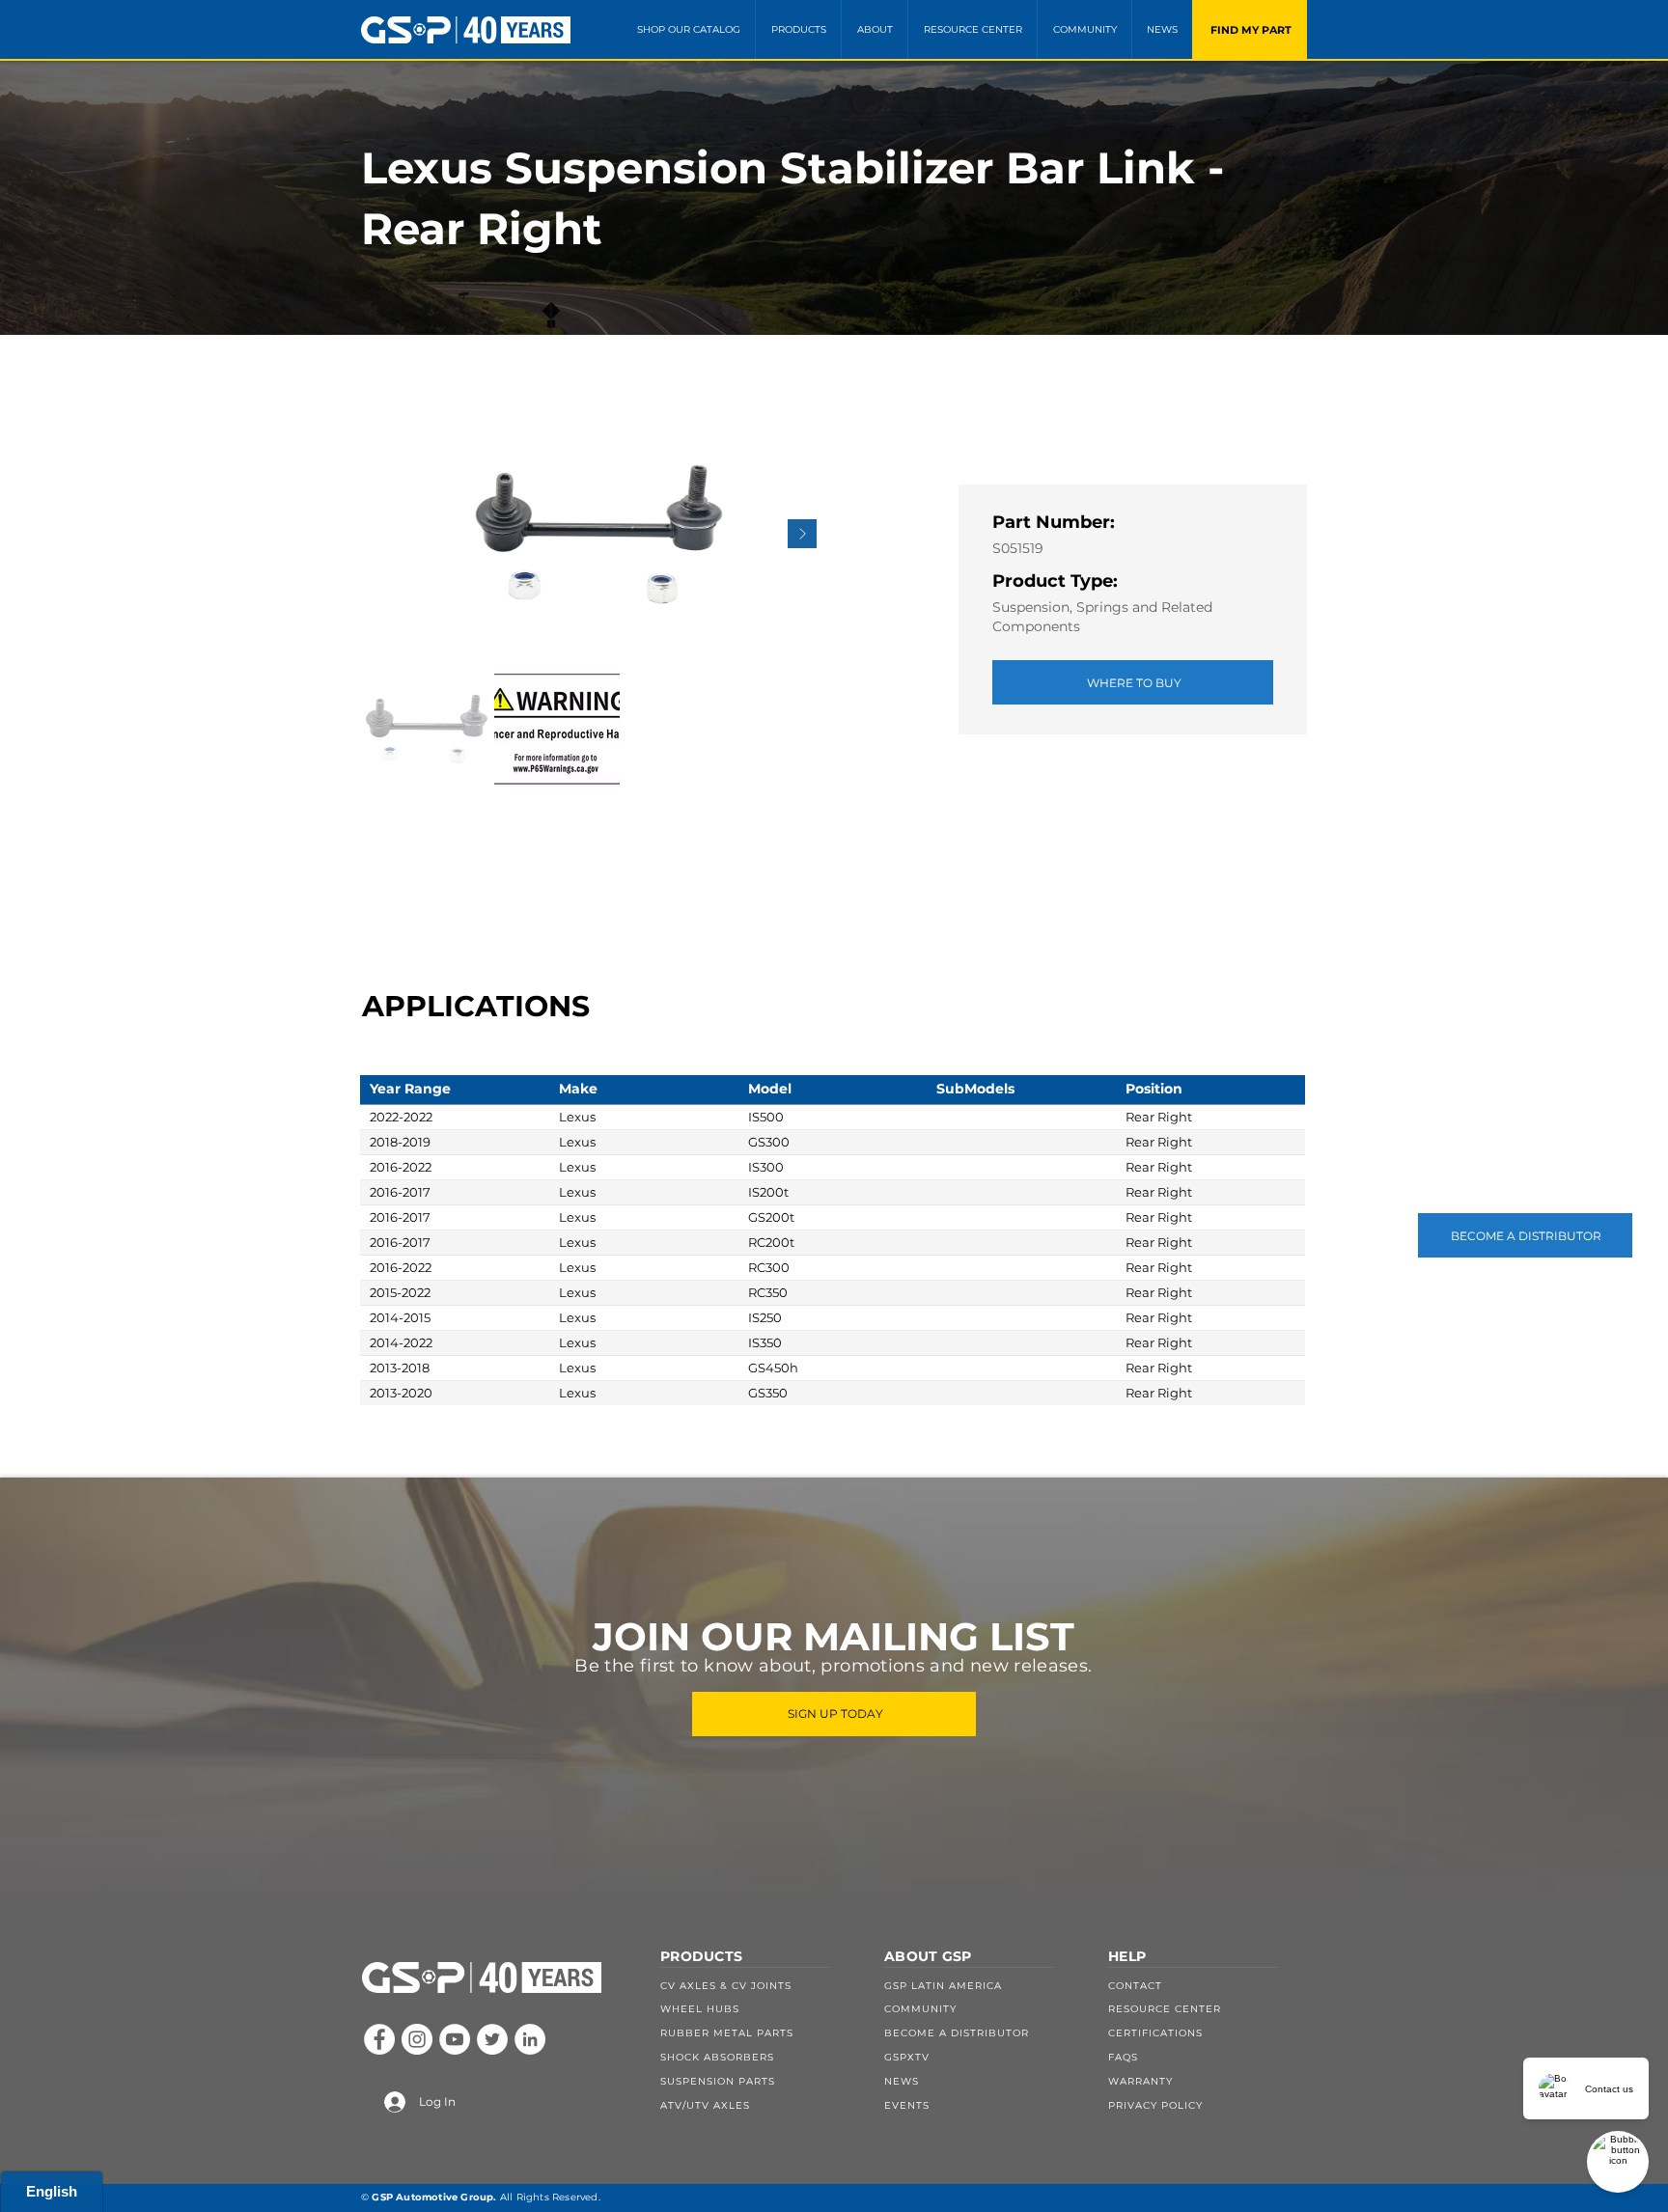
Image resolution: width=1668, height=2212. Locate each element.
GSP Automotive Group (432, 2197)
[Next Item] (802, 534)
